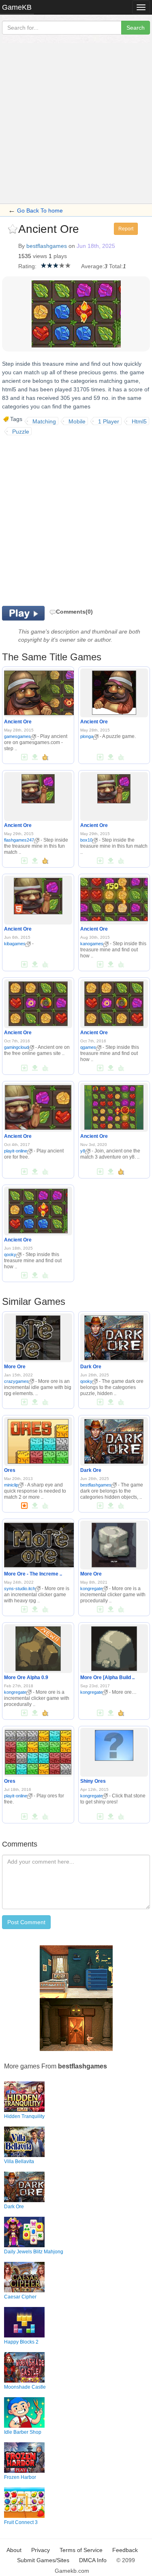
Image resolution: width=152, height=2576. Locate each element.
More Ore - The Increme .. (33, 1574)
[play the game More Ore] (38, 1336)
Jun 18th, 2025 (96, 246)
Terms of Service (81, 2550)
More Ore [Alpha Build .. (107, 1678)
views (40, 256)
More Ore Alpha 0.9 (26, 1678)
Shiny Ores (93, 1781)
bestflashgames (47, 246)
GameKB (17, 7)
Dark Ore (91, 1367)
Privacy (41, 2550)
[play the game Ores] (38, 1440)
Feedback (125, 2550)
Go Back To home (40, 211)
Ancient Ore (18, 722)
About (14, 2550)
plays (60, 256)
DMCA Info (93, 2560)
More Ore (15, 1367)
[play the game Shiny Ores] (114, 1744)
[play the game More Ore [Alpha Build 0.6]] (114, 1647)
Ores (10, 1470)
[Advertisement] (76, 123)
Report (126, 229)
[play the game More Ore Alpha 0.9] (38, 1647)
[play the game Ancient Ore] (41, 692)
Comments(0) (74, 612)
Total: (116, 266)
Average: (93, 266)
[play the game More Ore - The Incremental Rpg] (40, 1543)
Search (136, 28)
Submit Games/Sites (43, 2560)
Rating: (27, 266)
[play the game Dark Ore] (114, 1336)
